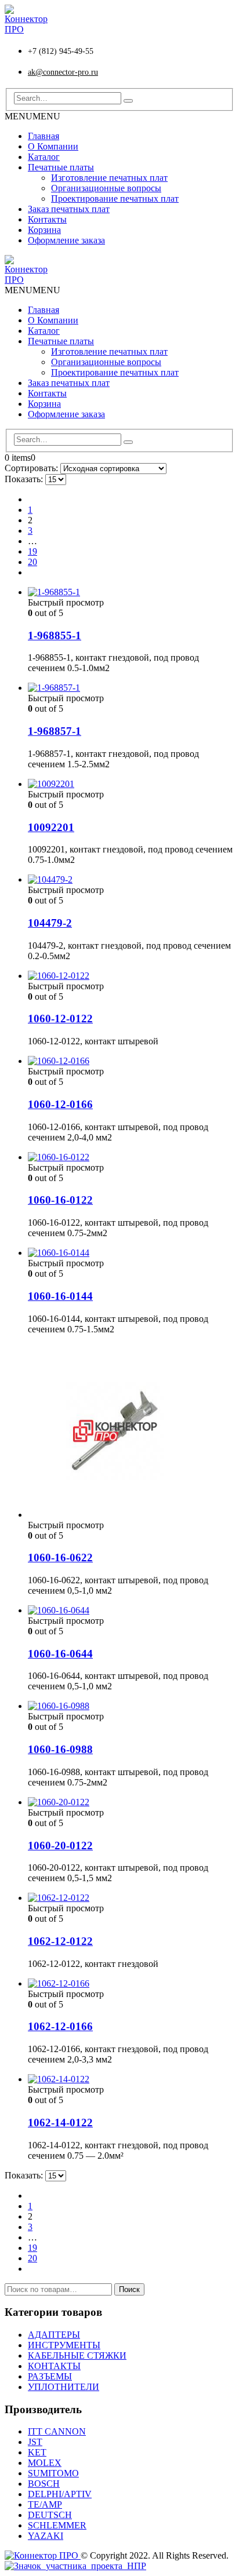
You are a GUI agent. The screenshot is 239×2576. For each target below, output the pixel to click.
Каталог (44, 157)
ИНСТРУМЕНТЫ (64, 2345)
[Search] (128, 101)
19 (32, 551)
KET (37, 2452)
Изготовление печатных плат (109, 178)
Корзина (44, 230)
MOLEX (45, 2463)
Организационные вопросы (106, 188)
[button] (32, 116)
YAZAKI (46, 2536)
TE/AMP (45, 2504)
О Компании (53, 146)
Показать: (25, 479)
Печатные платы (61, 167)
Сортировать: (32, 468)
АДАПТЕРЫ (54, 2335)
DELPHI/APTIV (60, 2494)
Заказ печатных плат (69, 209)
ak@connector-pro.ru (63, 72)
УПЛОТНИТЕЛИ (64, 2387)
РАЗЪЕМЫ (50, 2376)
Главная (44, 136)
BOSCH (44, 2484)
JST (35, 2442)
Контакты (47, 219)
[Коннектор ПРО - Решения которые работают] (26, 29)
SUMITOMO (53, 2473)
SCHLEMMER (57, 2525)
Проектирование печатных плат (115, 198)
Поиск (129, 2289)
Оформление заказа (66, 240)
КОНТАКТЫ (54, 2366)
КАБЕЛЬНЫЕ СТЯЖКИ (77, 2355)
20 (32, 562)
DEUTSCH (50, 2515)
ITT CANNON (57, 2431)
